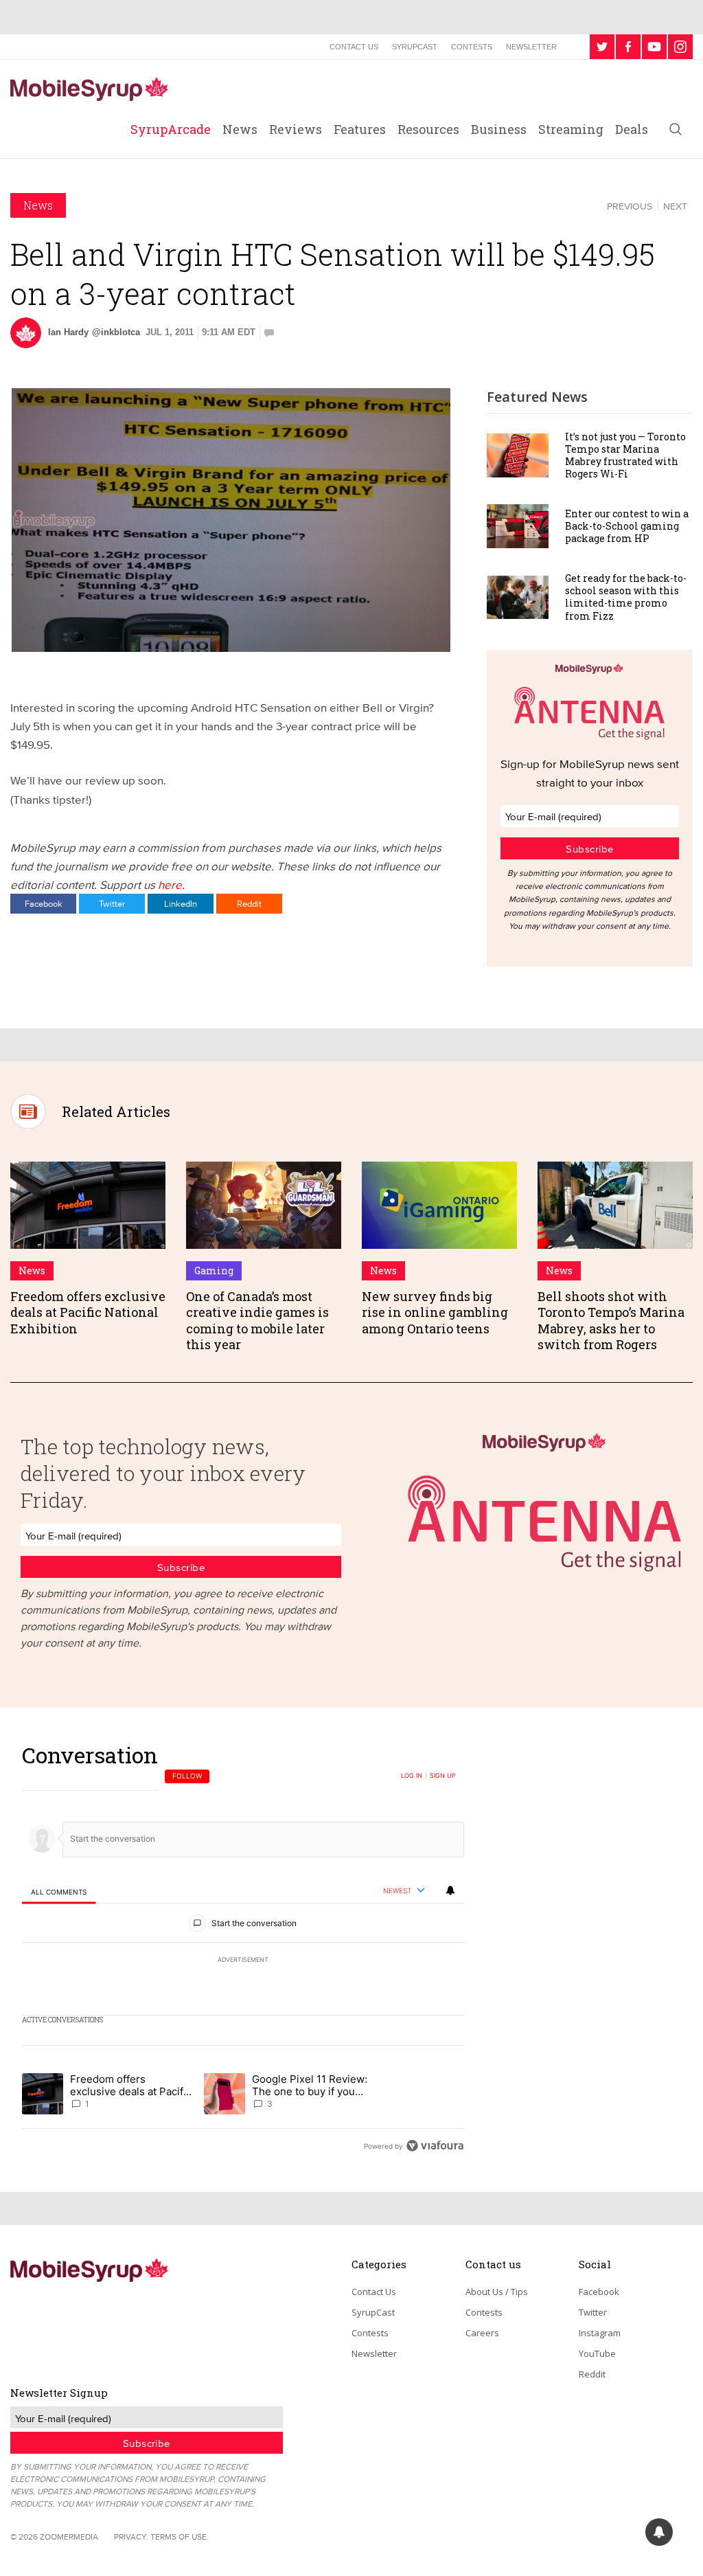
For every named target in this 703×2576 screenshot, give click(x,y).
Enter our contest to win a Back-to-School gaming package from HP (627, 526)
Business (499, 129)
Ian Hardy (68, 332)
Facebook (44, 903)
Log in (412, 1776)
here (170, 884)
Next (675, 206)
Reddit (249, 903)
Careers (482, 2333)
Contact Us (354, 47)
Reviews (296, 129)
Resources (428, 129)
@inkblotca (116, 332)
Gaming (214, 1270)
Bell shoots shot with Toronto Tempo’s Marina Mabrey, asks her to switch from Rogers (611, 1320)
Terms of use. (180, 2537)
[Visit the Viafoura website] (435, 2146)
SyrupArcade (171, 129)
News (240, 129)
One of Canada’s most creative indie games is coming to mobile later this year (257, 1320)
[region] (243, 1950)
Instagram (600, 2333)
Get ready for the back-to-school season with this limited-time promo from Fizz (626, 597)
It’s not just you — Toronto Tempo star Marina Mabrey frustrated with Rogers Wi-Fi (625, 455)
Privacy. (131, 2537)
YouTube (597, 2353)
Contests (472, 47)
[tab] (59, 1891)
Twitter (112, 903)
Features (360, 129)
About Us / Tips (497, 2292)
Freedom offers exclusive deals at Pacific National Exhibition (88, 1312)
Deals (632, 129)
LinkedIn (181, 903)
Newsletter (531, 47)
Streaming (571, 129)
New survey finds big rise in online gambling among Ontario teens (435, 1312)
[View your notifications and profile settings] (450, 1890)
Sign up (443, 1776)
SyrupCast (415, 47)
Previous (630, 206)
